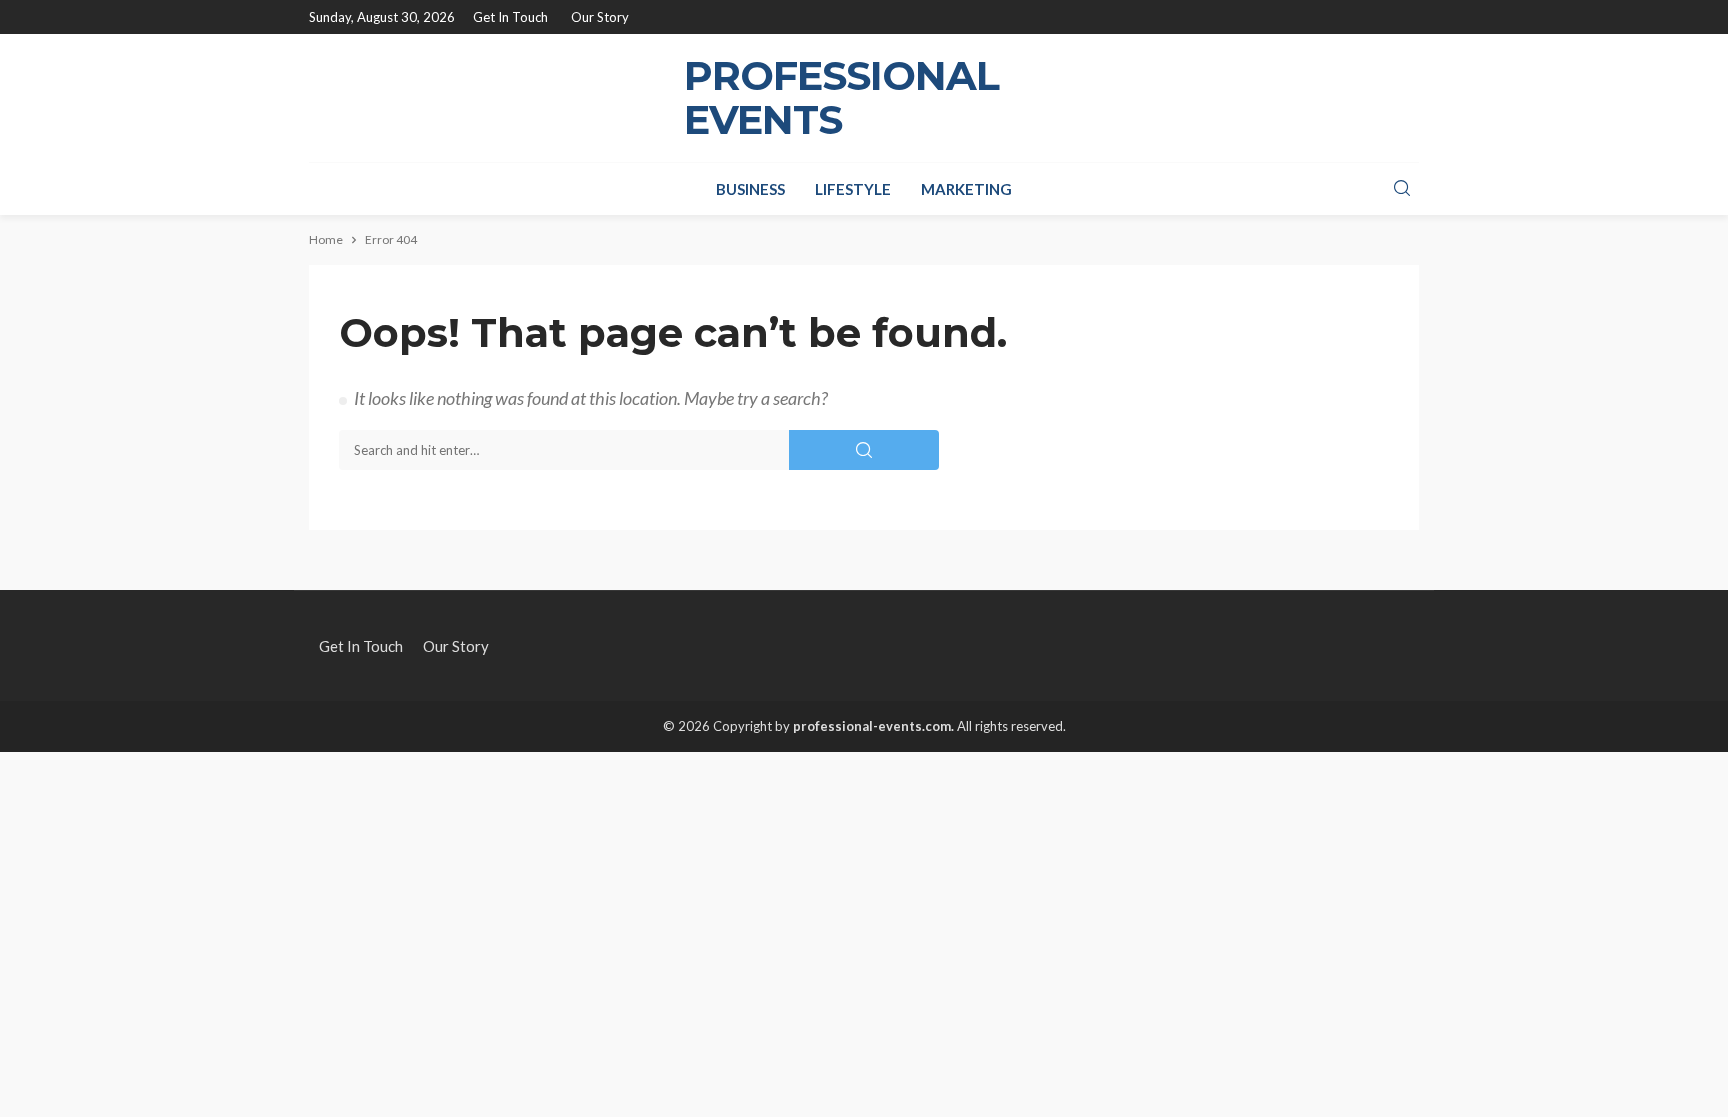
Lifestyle (853, 189)
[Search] (1402, 189)
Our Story (600, 17)
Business (750, 189)
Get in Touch (510, 17)
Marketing (966, 189)
